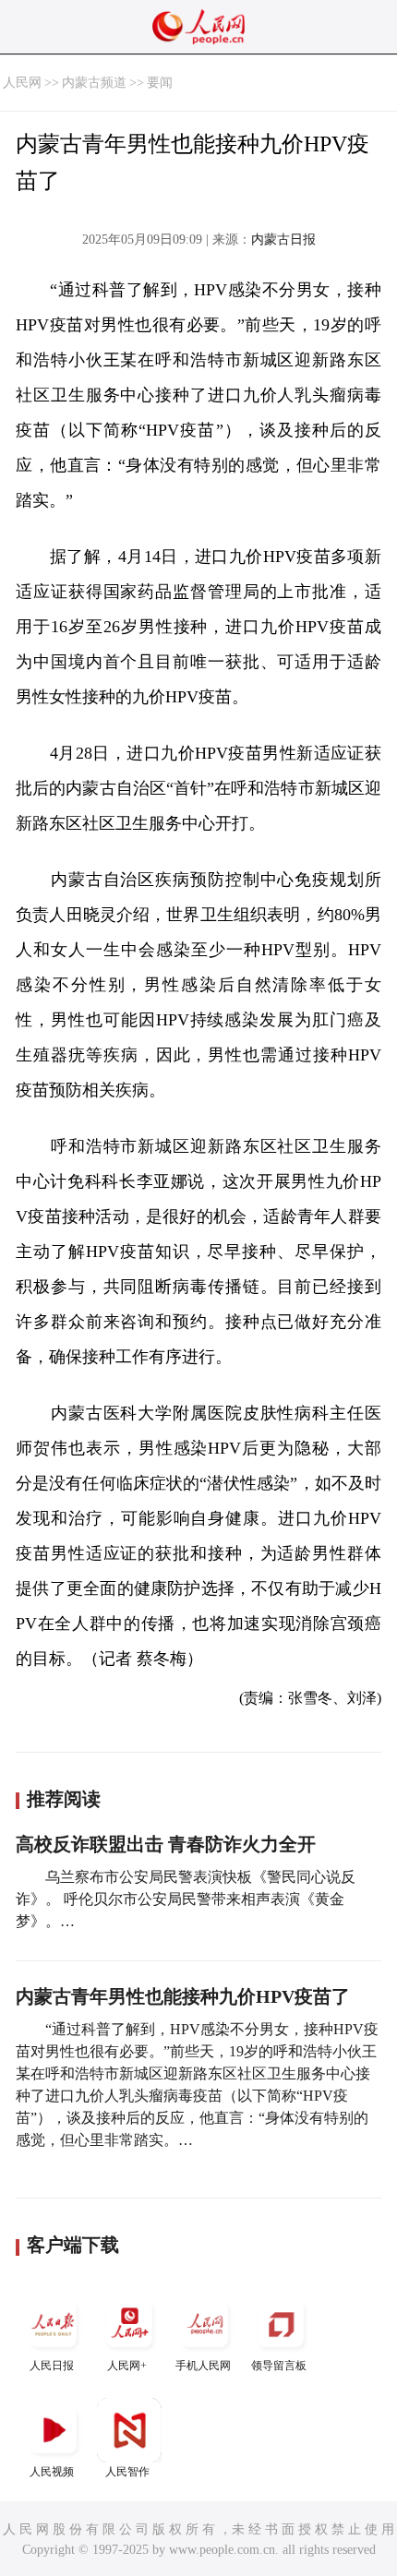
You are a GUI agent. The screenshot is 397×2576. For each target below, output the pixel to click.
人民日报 (52, 2366)
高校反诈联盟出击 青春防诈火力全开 (166, 1844)
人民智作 (127, 2472)
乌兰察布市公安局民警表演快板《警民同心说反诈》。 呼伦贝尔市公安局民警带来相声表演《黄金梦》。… (186, 1899)
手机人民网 (203, 2366)
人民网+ (127, 2366)
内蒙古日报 (283, 240)
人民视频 (52, 2472)
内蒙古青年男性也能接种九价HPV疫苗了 (183, 1996)
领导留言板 (279, 2366)
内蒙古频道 (94, 83)
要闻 (160, 83)
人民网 (22, 83)
